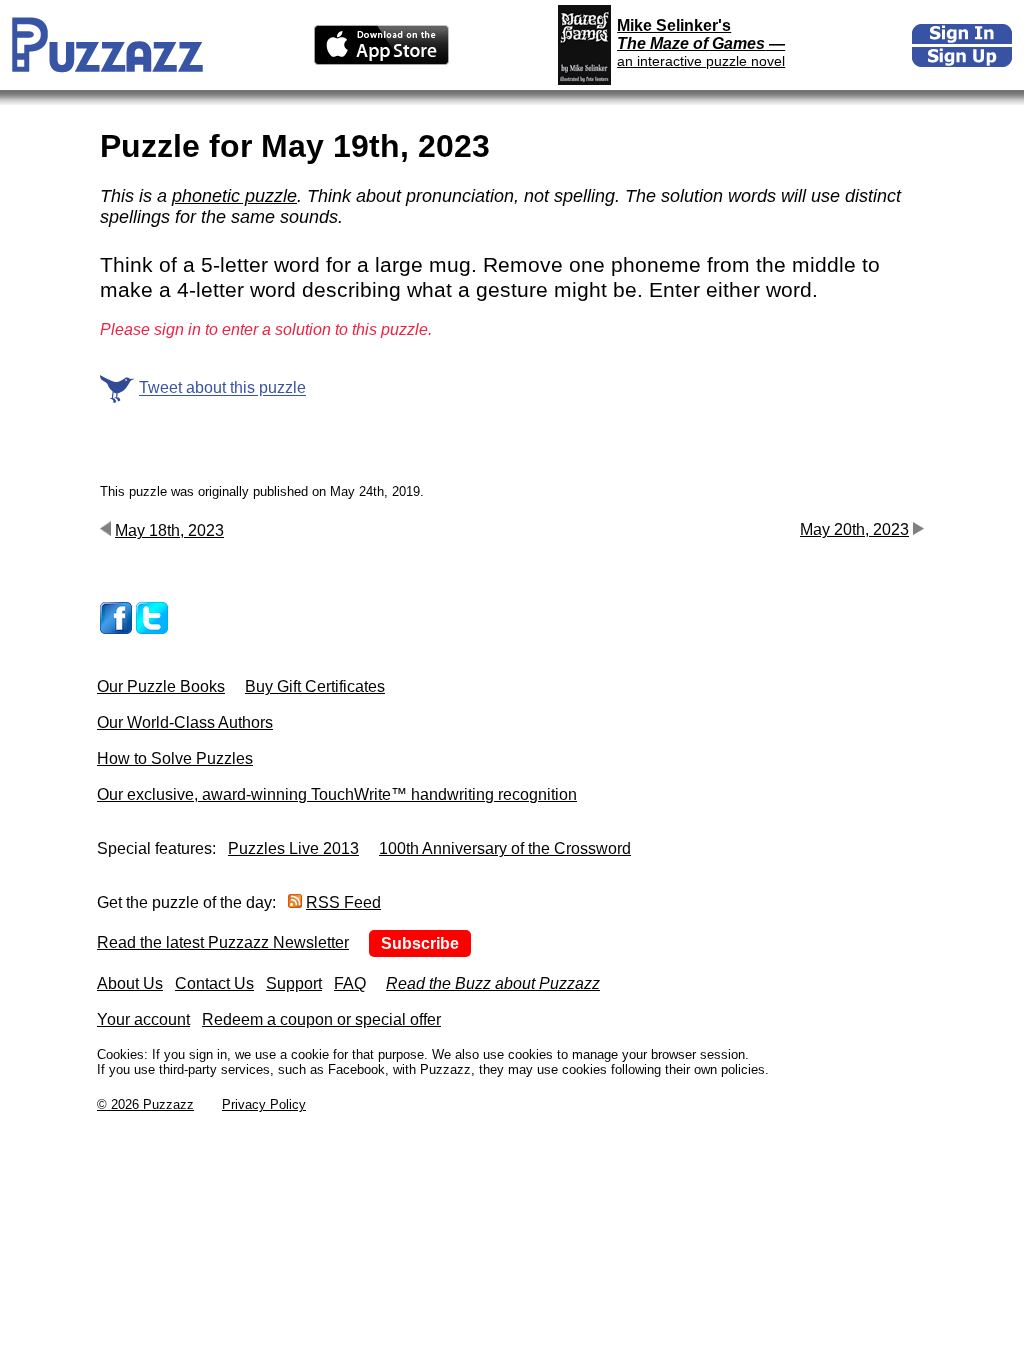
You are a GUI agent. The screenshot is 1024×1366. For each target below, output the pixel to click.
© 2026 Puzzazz (145, 1104)
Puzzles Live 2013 (293, 848)
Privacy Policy (264, 1104)
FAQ (350, 983)
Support (294, 983)
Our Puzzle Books (161, 686)
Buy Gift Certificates (315, 686)
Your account (143, 1019)
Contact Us (214, 983)
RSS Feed (343, 902)
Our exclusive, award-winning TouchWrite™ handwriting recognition (337, 794)
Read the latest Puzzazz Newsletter (223, 942)
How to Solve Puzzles (175, 758)
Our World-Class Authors (185, 722)
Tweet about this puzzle (222, 388)
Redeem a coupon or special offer (321, 1019)
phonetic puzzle (234, 196)
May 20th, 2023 (854, 529)
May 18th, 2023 (169, 530)
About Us (130, 983)
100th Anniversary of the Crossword (505, 848)
